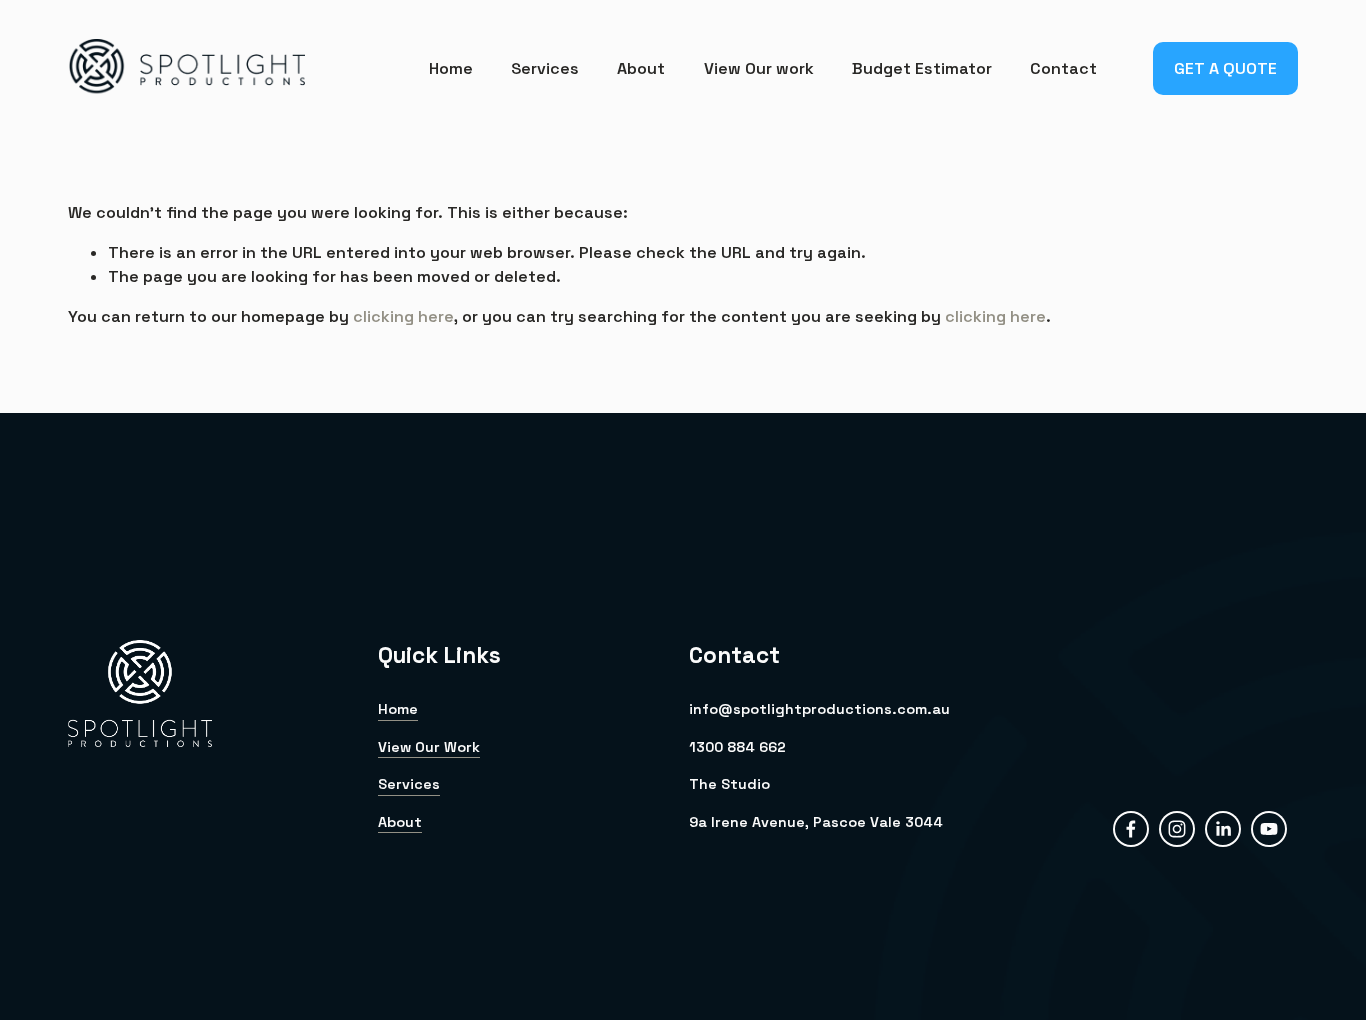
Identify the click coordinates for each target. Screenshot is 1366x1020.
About (641, 68)
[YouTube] (1269, 829)
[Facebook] (1131, 829)
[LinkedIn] (1223, 829)
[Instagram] (1177, 829)
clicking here (403, 316)
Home (451, 68)
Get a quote (1225, 68)
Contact (1063, 68)
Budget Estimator (922, 68)
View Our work (759, 68)
